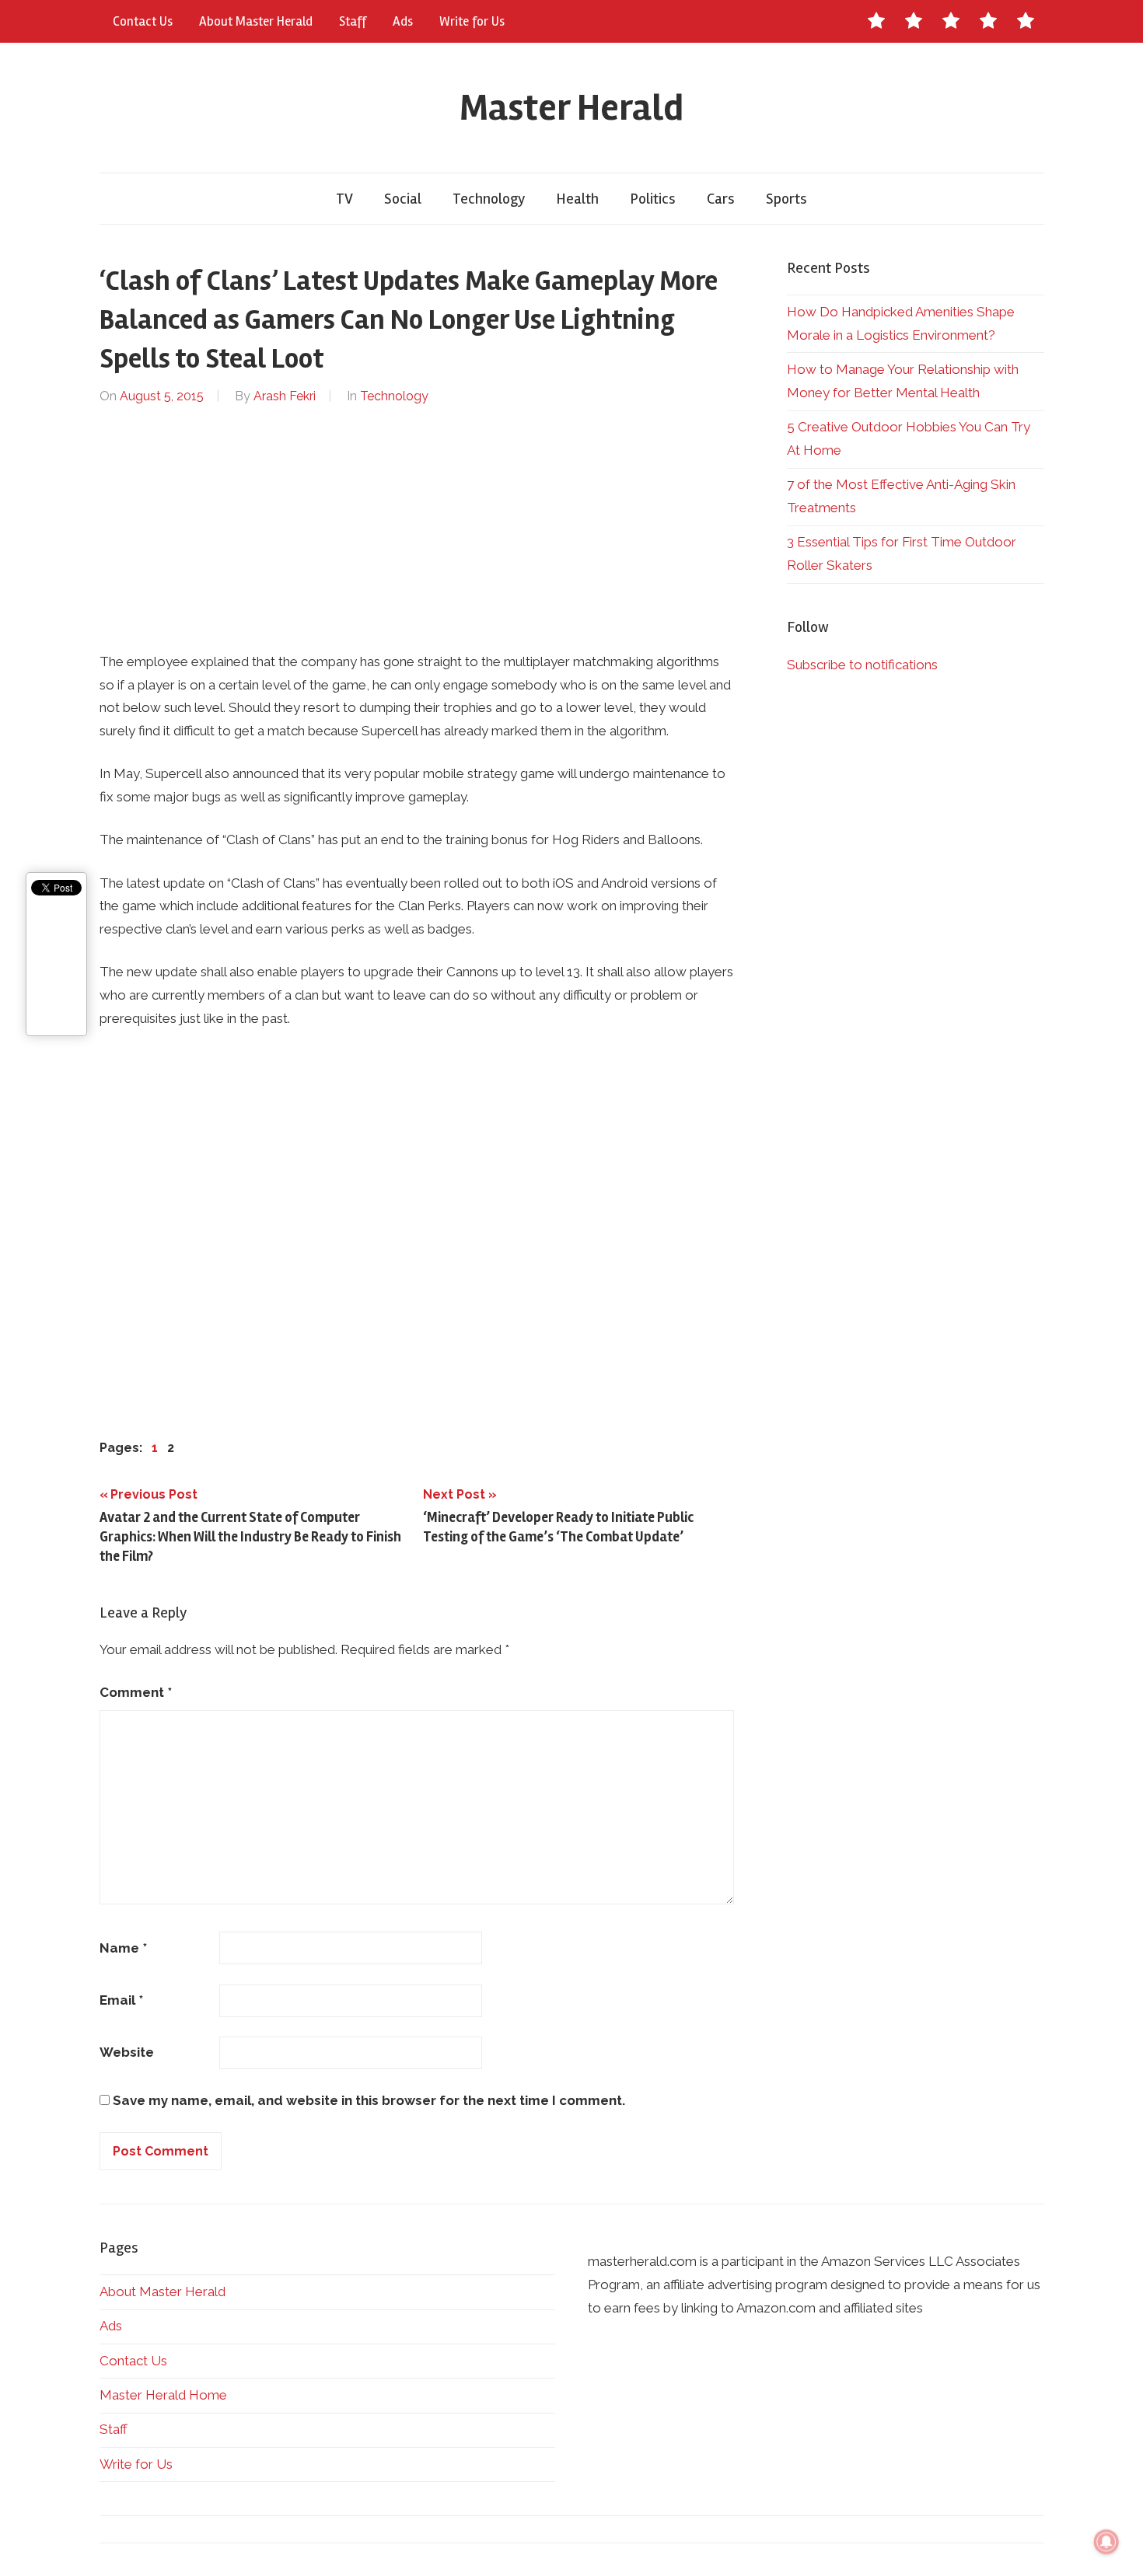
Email (121, 2000)
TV (344, 199)
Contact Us (143, 21)
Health (577, 199)
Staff (353, 21)
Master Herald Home (163, 2395)
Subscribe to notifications (862, 665)
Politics (653, 199)
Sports (786, 199)
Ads (403, 21)
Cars (721, 199)
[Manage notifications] (1106, 2542)
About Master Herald (256, 21)
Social (403, 199)
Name (123, 1948)
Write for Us (472, 21)
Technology (489, 199)
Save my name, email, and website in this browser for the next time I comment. (369, 2100)
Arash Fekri (285, 396)
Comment (136, 1692)
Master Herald (571, 108)
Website (127, 2052)
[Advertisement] (417, 529)
